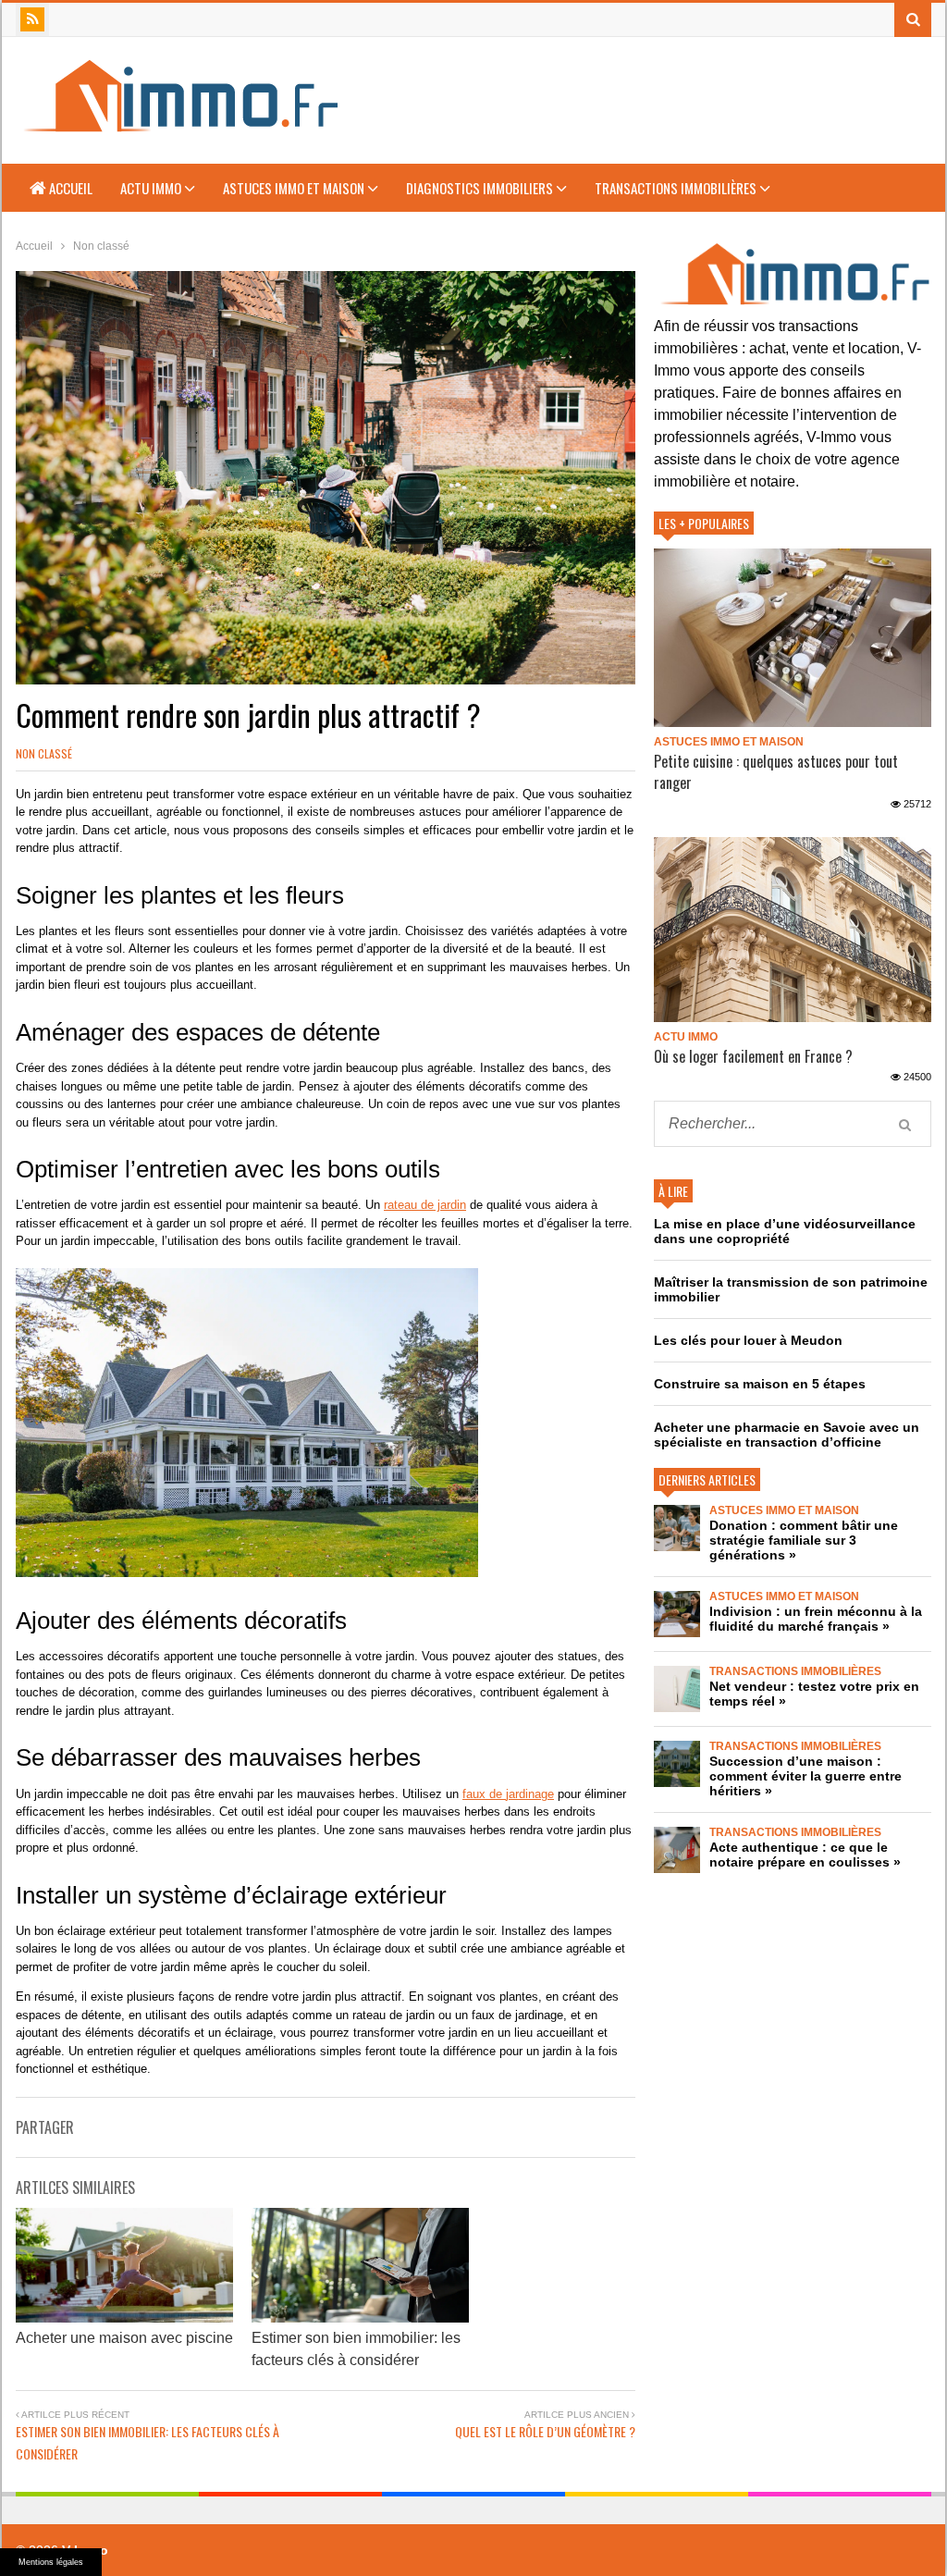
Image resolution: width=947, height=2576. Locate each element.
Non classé (44, 753)
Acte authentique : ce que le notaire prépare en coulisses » (805, 1855)
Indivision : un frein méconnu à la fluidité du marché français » (816, 1619)
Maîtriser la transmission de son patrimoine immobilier (791, 1289)
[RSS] (32, 19)
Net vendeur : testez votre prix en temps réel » (814, 1694)
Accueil (69, 188)
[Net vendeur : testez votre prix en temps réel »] (677, 1689)
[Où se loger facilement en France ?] (793, 930)
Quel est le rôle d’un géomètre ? (545, 2431)
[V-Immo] (178, 124)
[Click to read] (124, 2265)
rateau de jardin (425, 1205)
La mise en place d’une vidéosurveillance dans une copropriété (785, 1231)
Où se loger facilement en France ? (753, 1056)
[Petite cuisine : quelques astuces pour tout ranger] (793, 638)
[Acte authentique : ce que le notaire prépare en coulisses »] (677, 1850)
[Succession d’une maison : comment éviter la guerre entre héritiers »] (677, 1764)
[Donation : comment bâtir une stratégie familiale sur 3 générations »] (677, 1528)
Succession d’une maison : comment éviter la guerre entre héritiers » (806, 1776)
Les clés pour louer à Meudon (748, 1340)
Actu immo (152, 188)
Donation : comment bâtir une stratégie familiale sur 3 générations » (804, 1540)
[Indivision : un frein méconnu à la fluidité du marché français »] (677, 1614)
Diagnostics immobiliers (481, 188)
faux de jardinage (508, 1794)
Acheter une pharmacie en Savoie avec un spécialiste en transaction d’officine (787, 1435)
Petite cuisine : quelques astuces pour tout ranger (776, 772)
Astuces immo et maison (295, 188)
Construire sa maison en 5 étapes (760, 1384)
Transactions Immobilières (677, 188)
